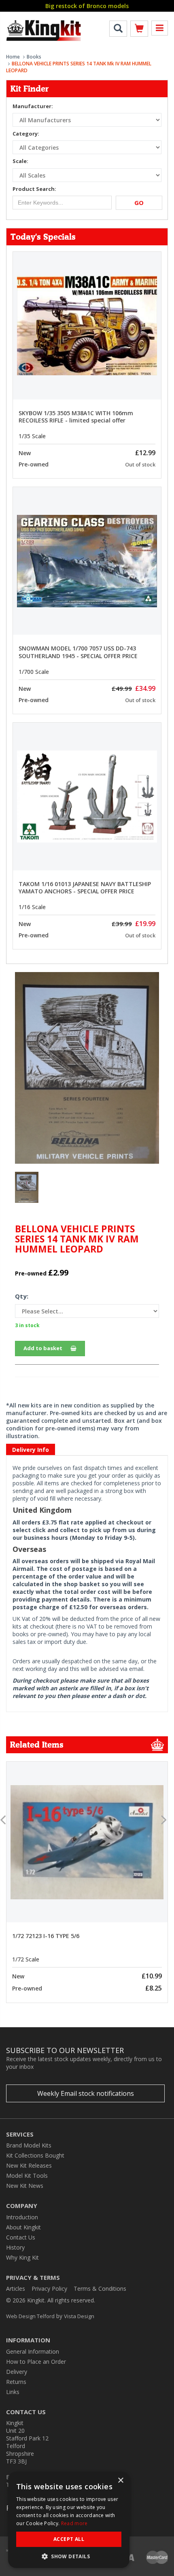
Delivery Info (31, 1450)
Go (139, 203)
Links (13, 2392)
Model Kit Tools (27, 2176)
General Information (33, 2351)
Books (34, 57)
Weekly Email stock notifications (86, 2093)
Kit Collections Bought (35, 2155)
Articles (16, 2288)
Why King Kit (22, 2257)
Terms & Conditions (100, 2288)
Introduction (22, 2217)
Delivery (17, 2372)
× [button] (120, 2481)
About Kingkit (23, 2227)
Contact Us (21, 2237)
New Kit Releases (29, 2165)
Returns (16, 2382)
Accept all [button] (69, 2539)
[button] (69, 2556)
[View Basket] (139, 30)
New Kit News (25, 2186)
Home (13, 57)
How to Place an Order (36, 2362)
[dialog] (69, 2520)
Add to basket (43, 1348)
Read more (74, 2523)
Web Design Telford (30, 2316)
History (15, 2247)
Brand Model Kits (29, 2145)
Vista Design (79, 2316)
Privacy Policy (49, 2288)
